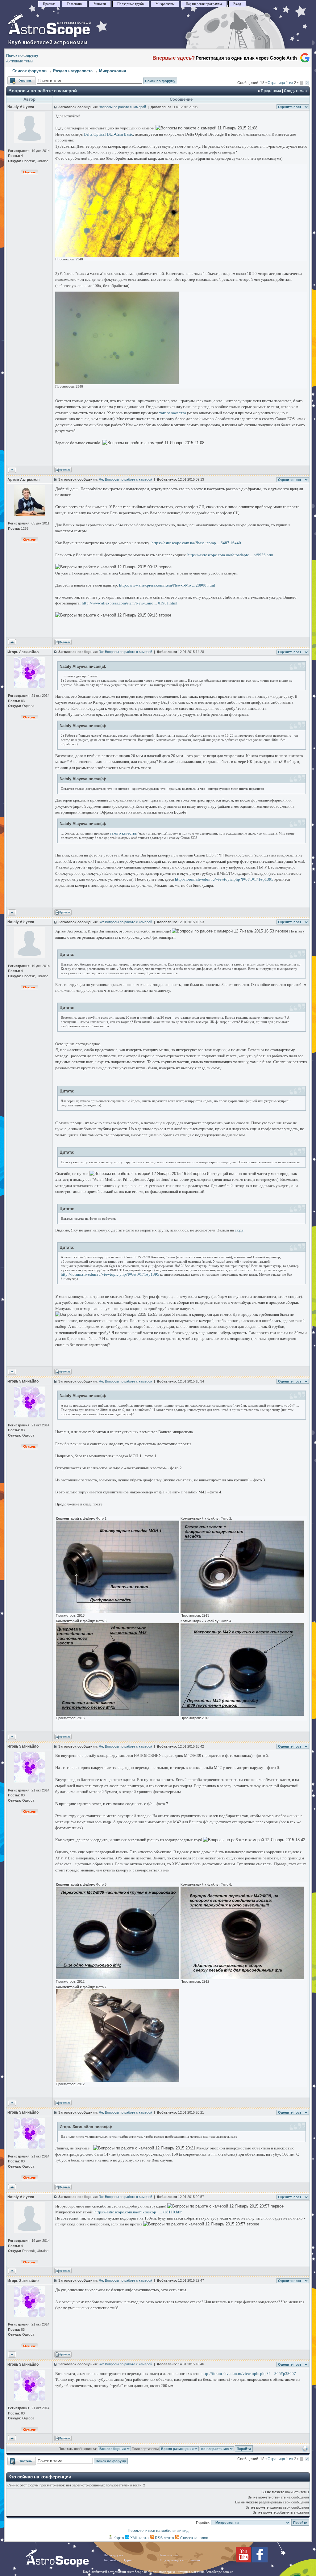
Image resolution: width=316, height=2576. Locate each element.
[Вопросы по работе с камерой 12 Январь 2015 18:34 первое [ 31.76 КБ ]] (118, 1612)
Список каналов (194, 2538)
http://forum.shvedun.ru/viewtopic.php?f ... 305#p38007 (249, 2374)
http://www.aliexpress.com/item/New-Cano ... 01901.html (130, 603)
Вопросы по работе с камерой (43, 91)
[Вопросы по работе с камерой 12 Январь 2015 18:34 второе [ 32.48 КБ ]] (242, 1612)
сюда (239, 1230)
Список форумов (29, 71)
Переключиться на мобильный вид (158, 2531)
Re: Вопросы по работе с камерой (125, 479)
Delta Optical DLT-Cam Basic (108, 134)
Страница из (282, 83)
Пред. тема (271, 91)
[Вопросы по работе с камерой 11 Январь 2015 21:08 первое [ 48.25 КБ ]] (117, 383)
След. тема (294, 91)
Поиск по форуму (22, 56)
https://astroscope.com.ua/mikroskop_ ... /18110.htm (138, 2212)
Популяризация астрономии (179, 2560)
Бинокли (100, 4)
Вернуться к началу (12, 470)
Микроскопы (165, 4)
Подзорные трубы (131, 4)
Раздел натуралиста (73, 71)
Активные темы (20, 61)
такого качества (173, 413)
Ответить (16, 79)
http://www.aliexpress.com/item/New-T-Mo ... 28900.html (167, 585)
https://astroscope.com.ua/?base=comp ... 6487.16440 (196, 543)
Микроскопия (113, 71)
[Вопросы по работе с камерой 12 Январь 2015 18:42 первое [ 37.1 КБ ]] (118, 1978)
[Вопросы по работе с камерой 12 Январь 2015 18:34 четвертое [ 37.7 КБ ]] (242, 1715)
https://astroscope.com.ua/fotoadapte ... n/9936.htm (230, 555)
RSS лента (164, 2538)
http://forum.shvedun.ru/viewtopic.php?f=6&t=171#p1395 (224, 879)
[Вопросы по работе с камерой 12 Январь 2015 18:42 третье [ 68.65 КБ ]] (118, 2081)
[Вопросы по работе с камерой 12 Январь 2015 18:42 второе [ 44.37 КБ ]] (242, 1978)
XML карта (139, 2538)
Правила (49, 4)
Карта (118, 2538)
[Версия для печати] (305, 2450)
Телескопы (74, 4)
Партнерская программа (204, 4)
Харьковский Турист (119, 2560)
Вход (237, 4)
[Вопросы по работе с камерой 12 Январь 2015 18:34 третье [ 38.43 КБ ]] (118, 1715)
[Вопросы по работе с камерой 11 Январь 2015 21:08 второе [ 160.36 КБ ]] (117, 256)
